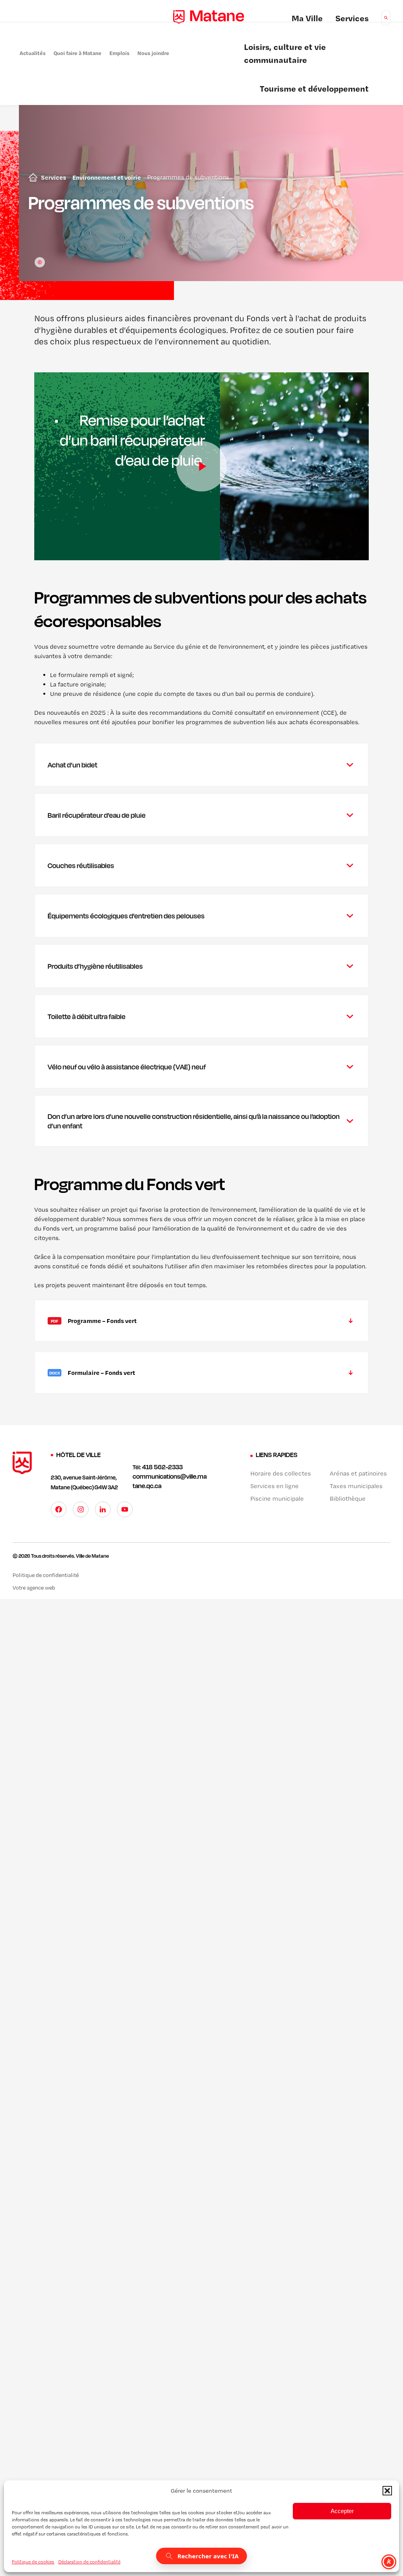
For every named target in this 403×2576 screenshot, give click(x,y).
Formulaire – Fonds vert (91, 1381)
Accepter (342, 2511)
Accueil (31, 177)
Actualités (33, 53)
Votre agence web (44, 1588)
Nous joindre (153, 53)
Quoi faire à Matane (78, 53)
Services (352, 19)
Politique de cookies (33, 2562)
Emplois (119, 53)
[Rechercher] (386, 18)
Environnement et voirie (107, 177)
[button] (387, 2491)
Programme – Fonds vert (92, 1329)
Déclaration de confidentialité (89, 2562)
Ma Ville (307, 19)
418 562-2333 (162, 1467)
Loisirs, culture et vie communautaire (285, 54)
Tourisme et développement (314, 90)
